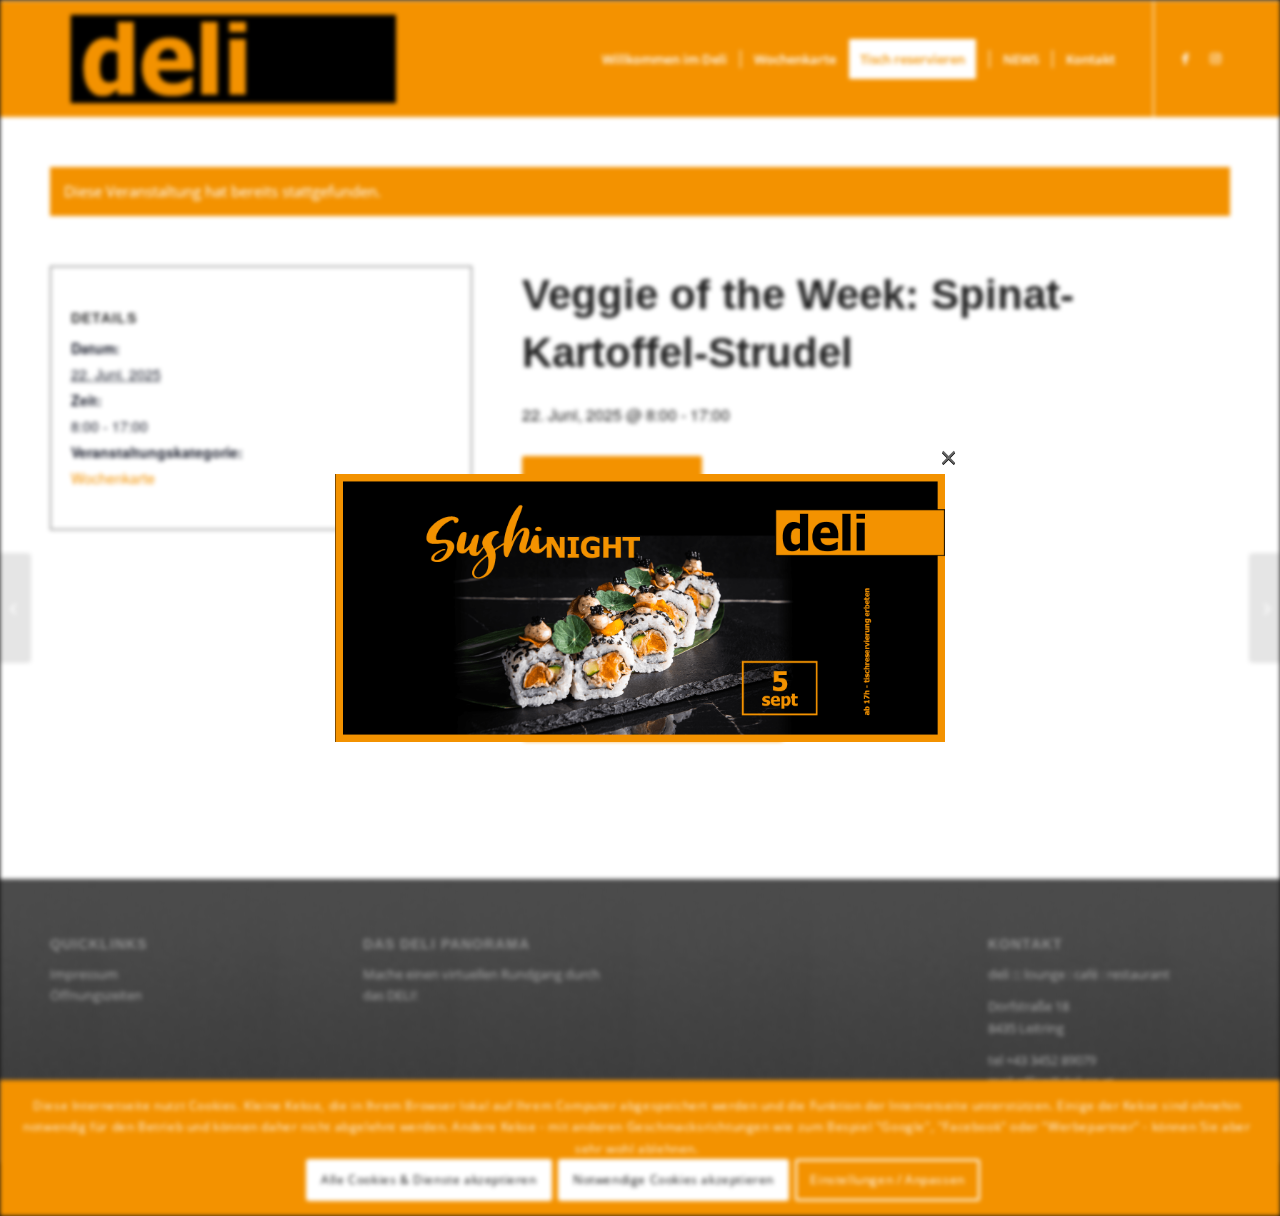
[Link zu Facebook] (1185, 58)
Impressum (84, 974)
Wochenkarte (113, 478)
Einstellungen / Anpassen (887, 1179)
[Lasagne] (1264, 608)
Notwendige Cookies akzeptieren (673, 1179)
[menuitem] (664, 59)
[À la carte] (15, 608)
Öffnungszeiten (96, 995)
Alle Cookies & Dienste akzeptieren (428, 1179)
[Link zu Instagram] (1215, 58)
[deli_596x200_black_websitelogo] (223, 59)
